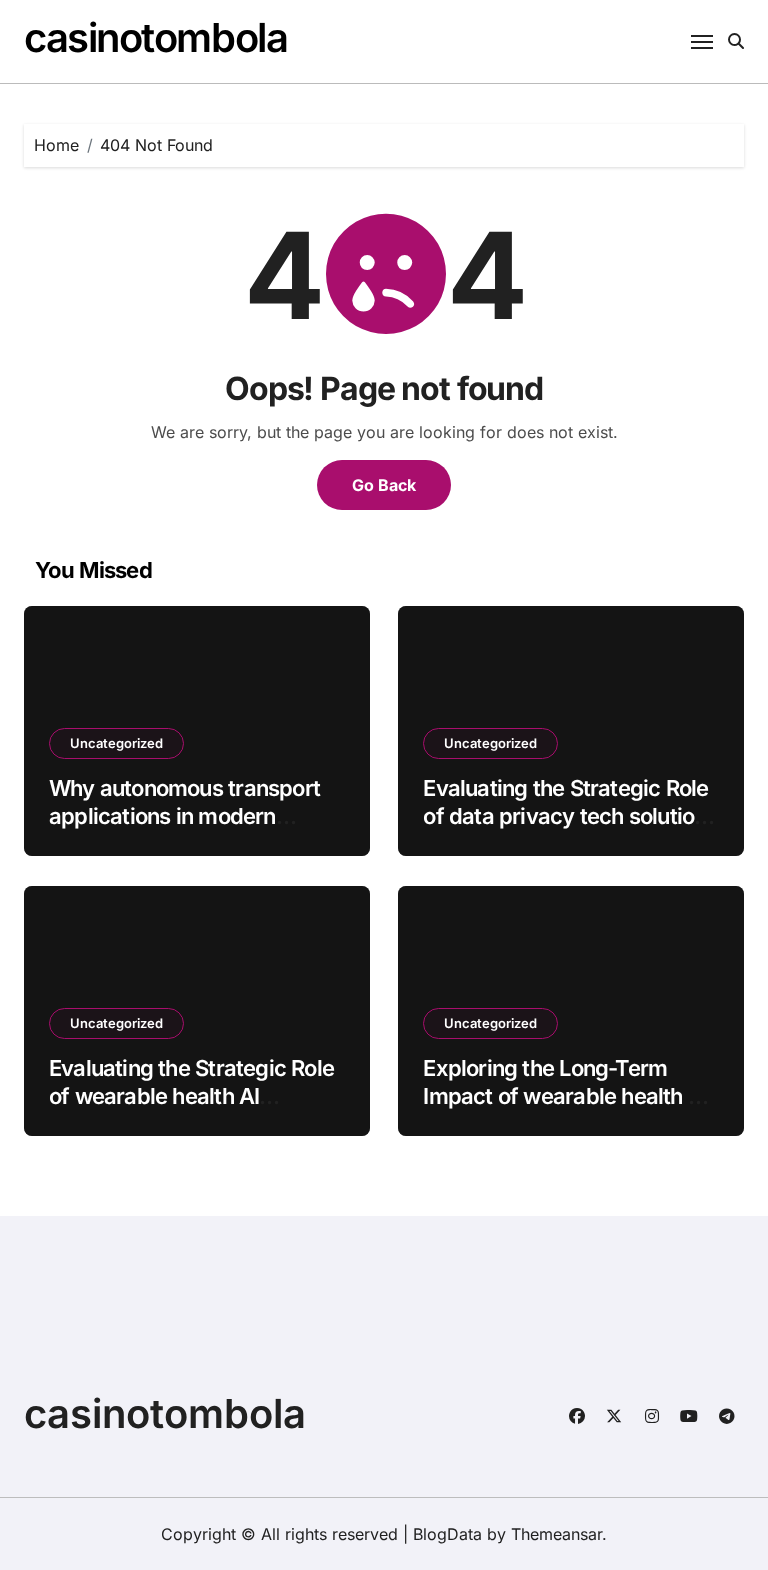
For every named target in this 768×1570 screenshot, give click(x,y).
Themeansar (556, 1534)
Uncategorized (116, 743)
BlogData (447, 1534)
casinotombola (155, 37)
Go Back (384, 485)
